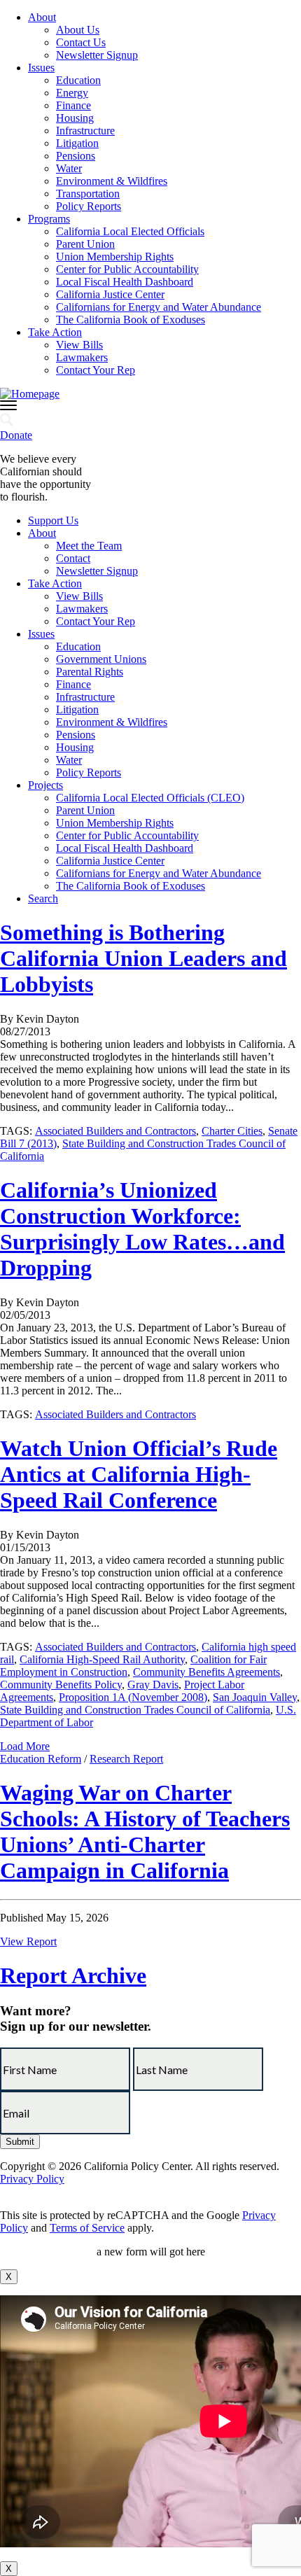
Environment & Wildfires (112, 181)
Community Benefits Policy (61, 1685)
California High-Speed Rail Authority (102, 1659)
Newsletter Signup (97, 55)
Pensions (76, 156)
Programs (49, 219)
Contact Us (81, 42)
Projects (45, 785)
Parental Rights (90, 672)
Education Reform (41, 1759)
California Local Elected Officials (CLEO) (150, 798)
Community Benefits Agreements (206, 1672)
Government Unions (101, 659)
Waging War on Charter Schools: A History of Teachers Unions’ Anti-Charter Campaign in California (145, 1832)
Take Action (55, 332)
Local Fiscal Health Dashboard (125, 282)
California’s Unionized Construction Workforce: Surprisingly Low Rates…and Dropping (142, 1229)
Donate (16, 435)
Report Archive (73, 1975)
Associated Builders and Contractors (115, 1131)
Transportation (88, 194)
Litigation (77, 143)
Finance (73, 105)
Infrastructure (85, 131)
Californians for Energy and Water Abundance (159, 307)
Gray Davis (153, 1685)
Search (43, 898)
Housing (75, 118)
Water (69, 168)
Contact (73, 558)
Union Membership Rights (115, 257)
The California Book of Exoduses (131, 320)
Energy (72, 93)
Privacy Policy (32, 2179)
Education (78, 80)
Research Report (126, 1759)
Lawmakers (82, 357)
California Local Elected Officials (130, 231)
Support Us (53, 520)
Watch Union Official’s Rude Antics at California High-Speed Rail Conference (139, 1474)
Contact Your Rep (96, 370)
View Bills (79, 345)
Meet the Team (89, 546)
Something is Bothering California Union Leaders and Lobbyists (143, 958)
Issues (41, 68)
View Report (28, 1941)
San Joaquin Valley (255, 1697)
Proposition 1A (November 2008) (133, 1697)
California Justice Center (110, 294)
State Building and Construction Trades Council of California (135, 1710)
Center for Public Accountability (127, 269)
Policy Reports (89, 206)
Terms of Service (87, 2228)
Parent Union (85, 244)
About (42, 17)
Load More (25, 1746)
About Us (78, 30)
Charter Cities (232, 1131)
